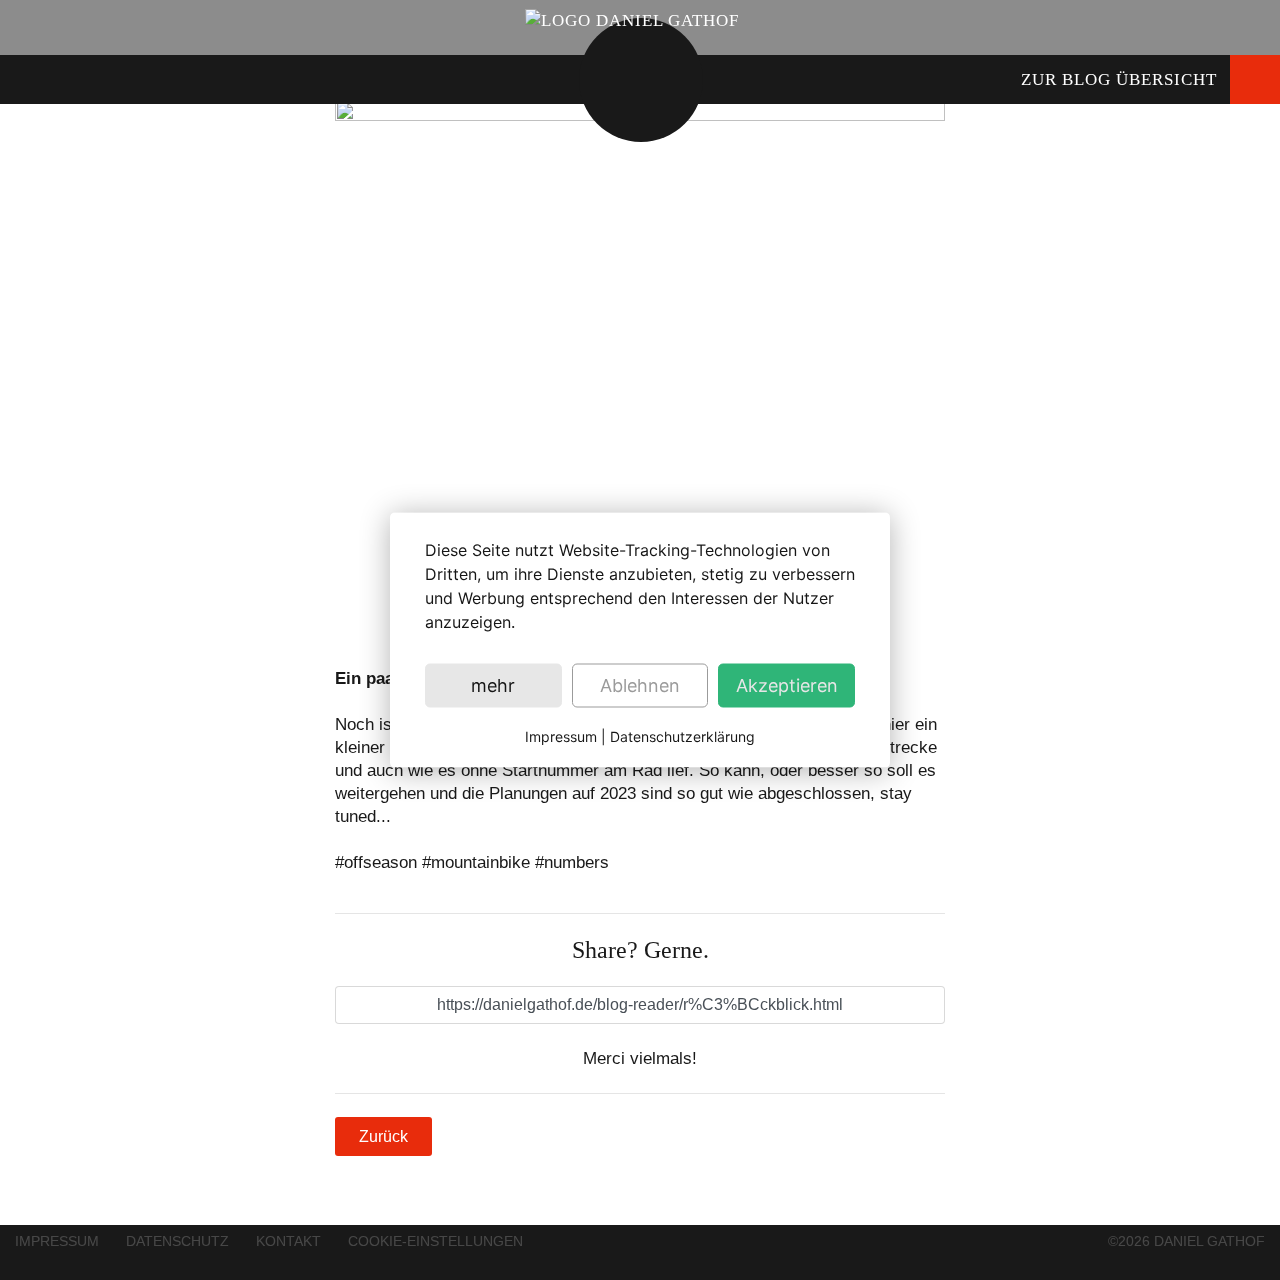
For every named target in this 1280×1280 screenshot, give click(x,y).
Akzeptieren (787, 685)
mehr (493, 685)
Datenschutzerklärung (682, 736)
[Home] (632, 19)
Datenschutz (177, 1241)
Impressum (57, 1241)
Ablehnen (640, 685)
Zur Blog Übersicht (1119, 79)
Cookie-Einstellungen (435, 1241)
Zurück (383, 1136)
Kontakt (288, 1241)
